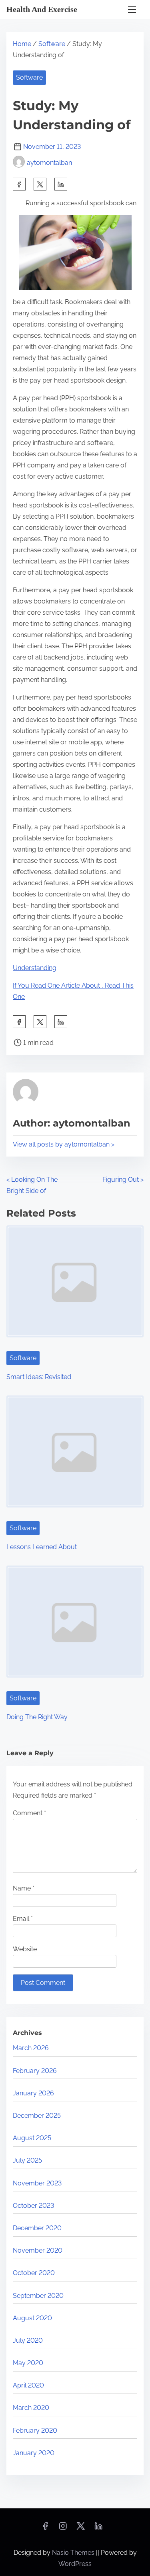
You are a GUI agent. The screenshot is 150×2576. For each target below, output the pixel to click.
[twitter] (40, 184)
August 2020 (32, 2318)
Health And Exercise (42, 9)
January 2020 (34, 2453)
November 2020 (38, 2250)
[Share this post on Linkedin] (61, 184)
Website (25, 1949)
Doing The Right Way (37, 1717)
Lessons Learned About (42, 1547)
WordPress (75, 2564)
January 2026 (33, 2093)
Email (23, 1919)
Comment (29, 1813)
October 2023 (33, 2206)
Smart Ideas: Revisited (39, 1377)
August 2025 (32, 2138)
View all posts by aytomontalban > (64, 1144)
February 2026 (35, 2071)
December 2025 (37, 2116)
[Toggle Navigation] (132, 9)
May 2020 (28, 2363)
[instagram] (63, 2529)
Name (24, 1888)
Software (52, 44)
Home (22, 44)
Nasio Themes (74, 2553)
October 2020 (34, 2273)
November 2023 (37, 2183)
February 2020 (35, 2431)
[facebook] (19, 184)
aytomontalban (49, 163)
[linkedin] (98, 2529)
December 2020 (37, 2228)
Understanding (35, 968)
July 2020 (28, 2340)
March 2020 (31, 2408)
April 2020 (28, 2385)
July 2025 (27, 2160)
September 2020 (38, 2296)
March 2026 (31, 2048)
